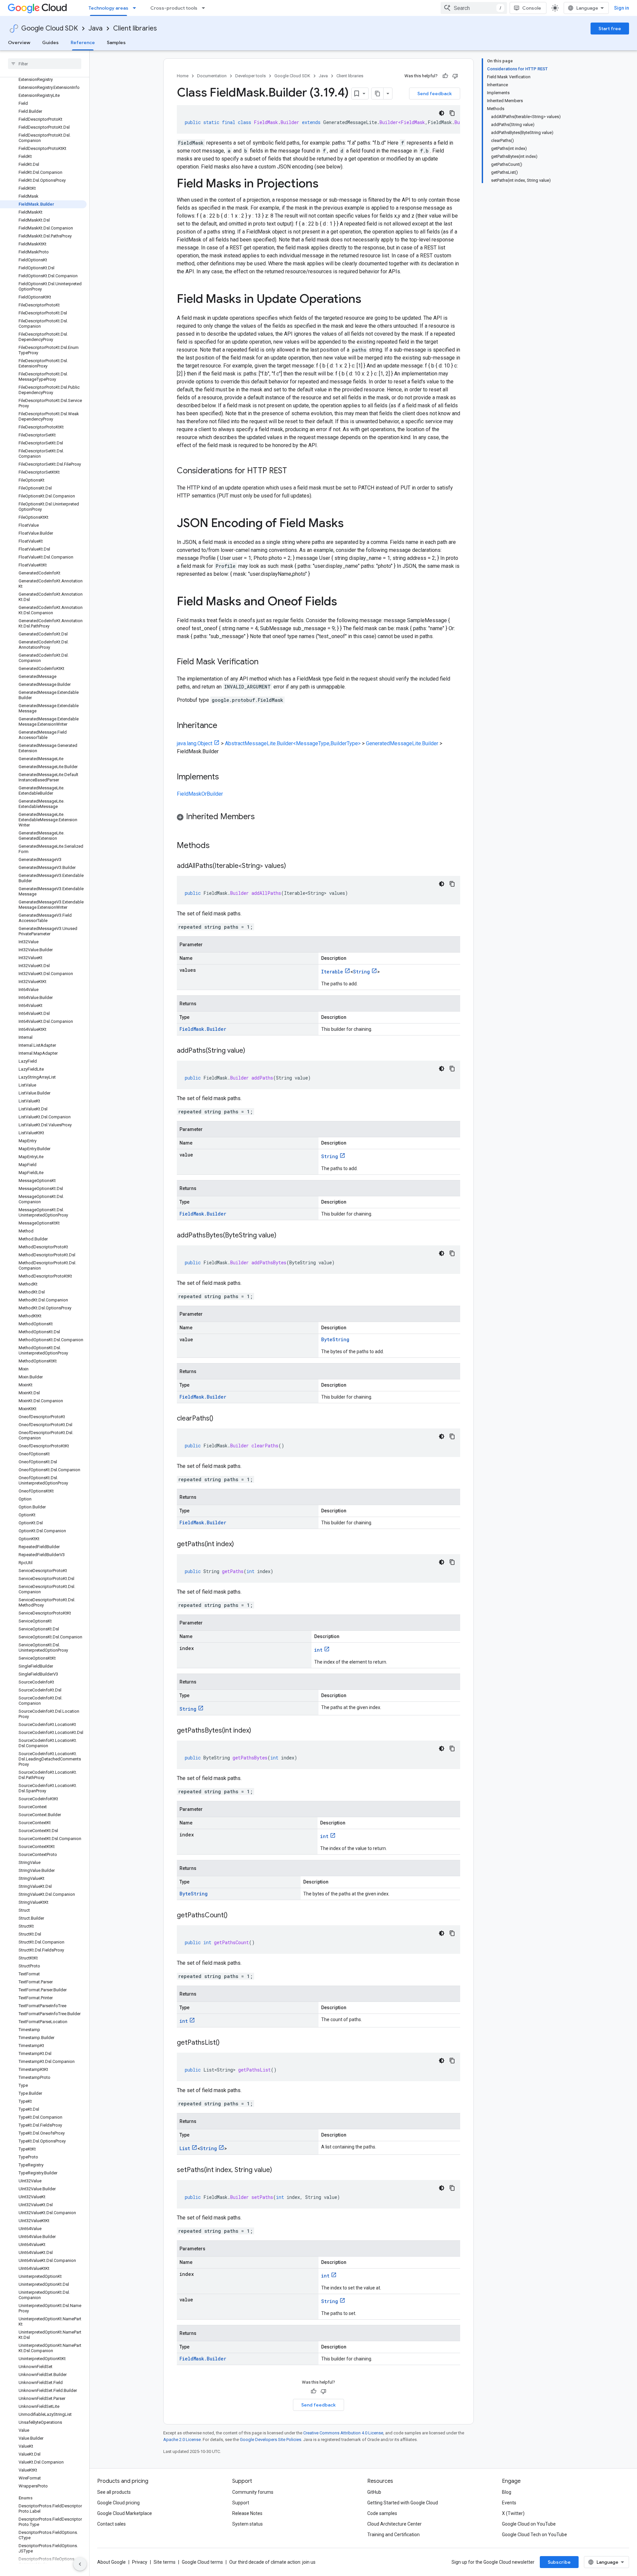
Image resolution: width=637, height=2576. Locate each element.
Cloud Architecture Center (394, 2524)
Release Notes (247, 2513)
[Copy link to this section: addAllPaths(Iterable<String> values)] (293, 866)
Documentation (212, 76)
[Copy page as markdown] (378, 94)
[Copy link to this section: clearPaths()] (220, 1419)
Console (532, 8)
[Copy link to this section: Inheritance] (224, 726)
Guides (50, 42)
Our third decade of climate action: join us (272, 2562)
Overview (19, 42)
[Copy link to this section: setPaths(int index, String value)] (279, 2170)
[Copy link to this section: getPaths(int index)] (241, 1545)
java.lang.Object (195, 743)
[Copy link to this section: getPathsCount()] (234, 1916)
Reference (83, 42)
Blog (507, 2492)
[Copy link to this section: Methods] (218, 846)
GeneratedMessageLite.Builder (402, 743)
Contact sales (111, 2524)
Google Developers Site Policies (271, 2440)
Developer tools (250, 76)
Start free (610, 29)
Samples (116, 42)
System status (248, 2524)
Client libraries (135, 28)
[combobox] (474, 8)
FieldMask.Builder (203, 1029)
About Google (111, 2562)
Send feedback (435, 94)
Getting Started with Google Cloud (403, 2503)
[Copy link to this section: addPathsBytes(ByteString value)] (283, 1236)
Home (183, 76)
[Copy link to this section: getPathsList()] (226, 2043)
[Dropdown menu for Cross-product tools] (205, 8)
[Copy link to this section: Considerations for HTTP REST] (294, 471)
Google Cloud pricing (118, 2503)
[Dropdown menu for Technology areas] (136, 8)
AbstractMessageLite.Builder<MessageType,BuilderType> (293, 743)
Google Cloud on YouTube (529, 2524)
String (361, 972)
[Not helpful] (455, 76)
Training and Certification (393, 2535)
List (185, 2148)
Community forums (253, 2492)
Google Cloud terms (202, 2562)
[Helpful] (445, 76)
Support (241, 2503)
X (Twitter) (513, 2513)
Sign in (622, 8)
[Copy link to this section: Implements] (226, 777)
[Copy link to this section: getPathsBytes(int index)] (258, 1731)
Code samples (382, 2513)
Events (509, 2503)
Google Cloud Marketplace (125, 2513)
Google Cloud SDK (50, 28)
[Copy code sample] (452, 113)
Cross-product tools (174, 8)
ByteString (335, 1339)
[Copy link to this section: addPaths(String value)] (252, 1051)
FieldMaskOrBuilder (200, 794)
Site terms (165, 2562)
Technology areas (108, 8)
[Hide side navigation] (80, 2564)
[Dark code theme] (442, 113)
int (318, 1650)
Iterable (332, 972)
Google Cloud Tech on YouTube (534, 2535)
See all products (114, 2492)
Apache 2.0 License (182, 2440)
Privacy (140, 2562)
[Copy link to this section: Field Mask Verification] (265, 662)
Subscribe (559, 2562)
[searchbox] (45, 64)
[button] (318, 818)
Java (96, 28)
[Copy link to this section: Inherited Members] (261, 817)
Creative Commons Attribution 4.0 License (343, 2433)
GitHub (374, 2492)
